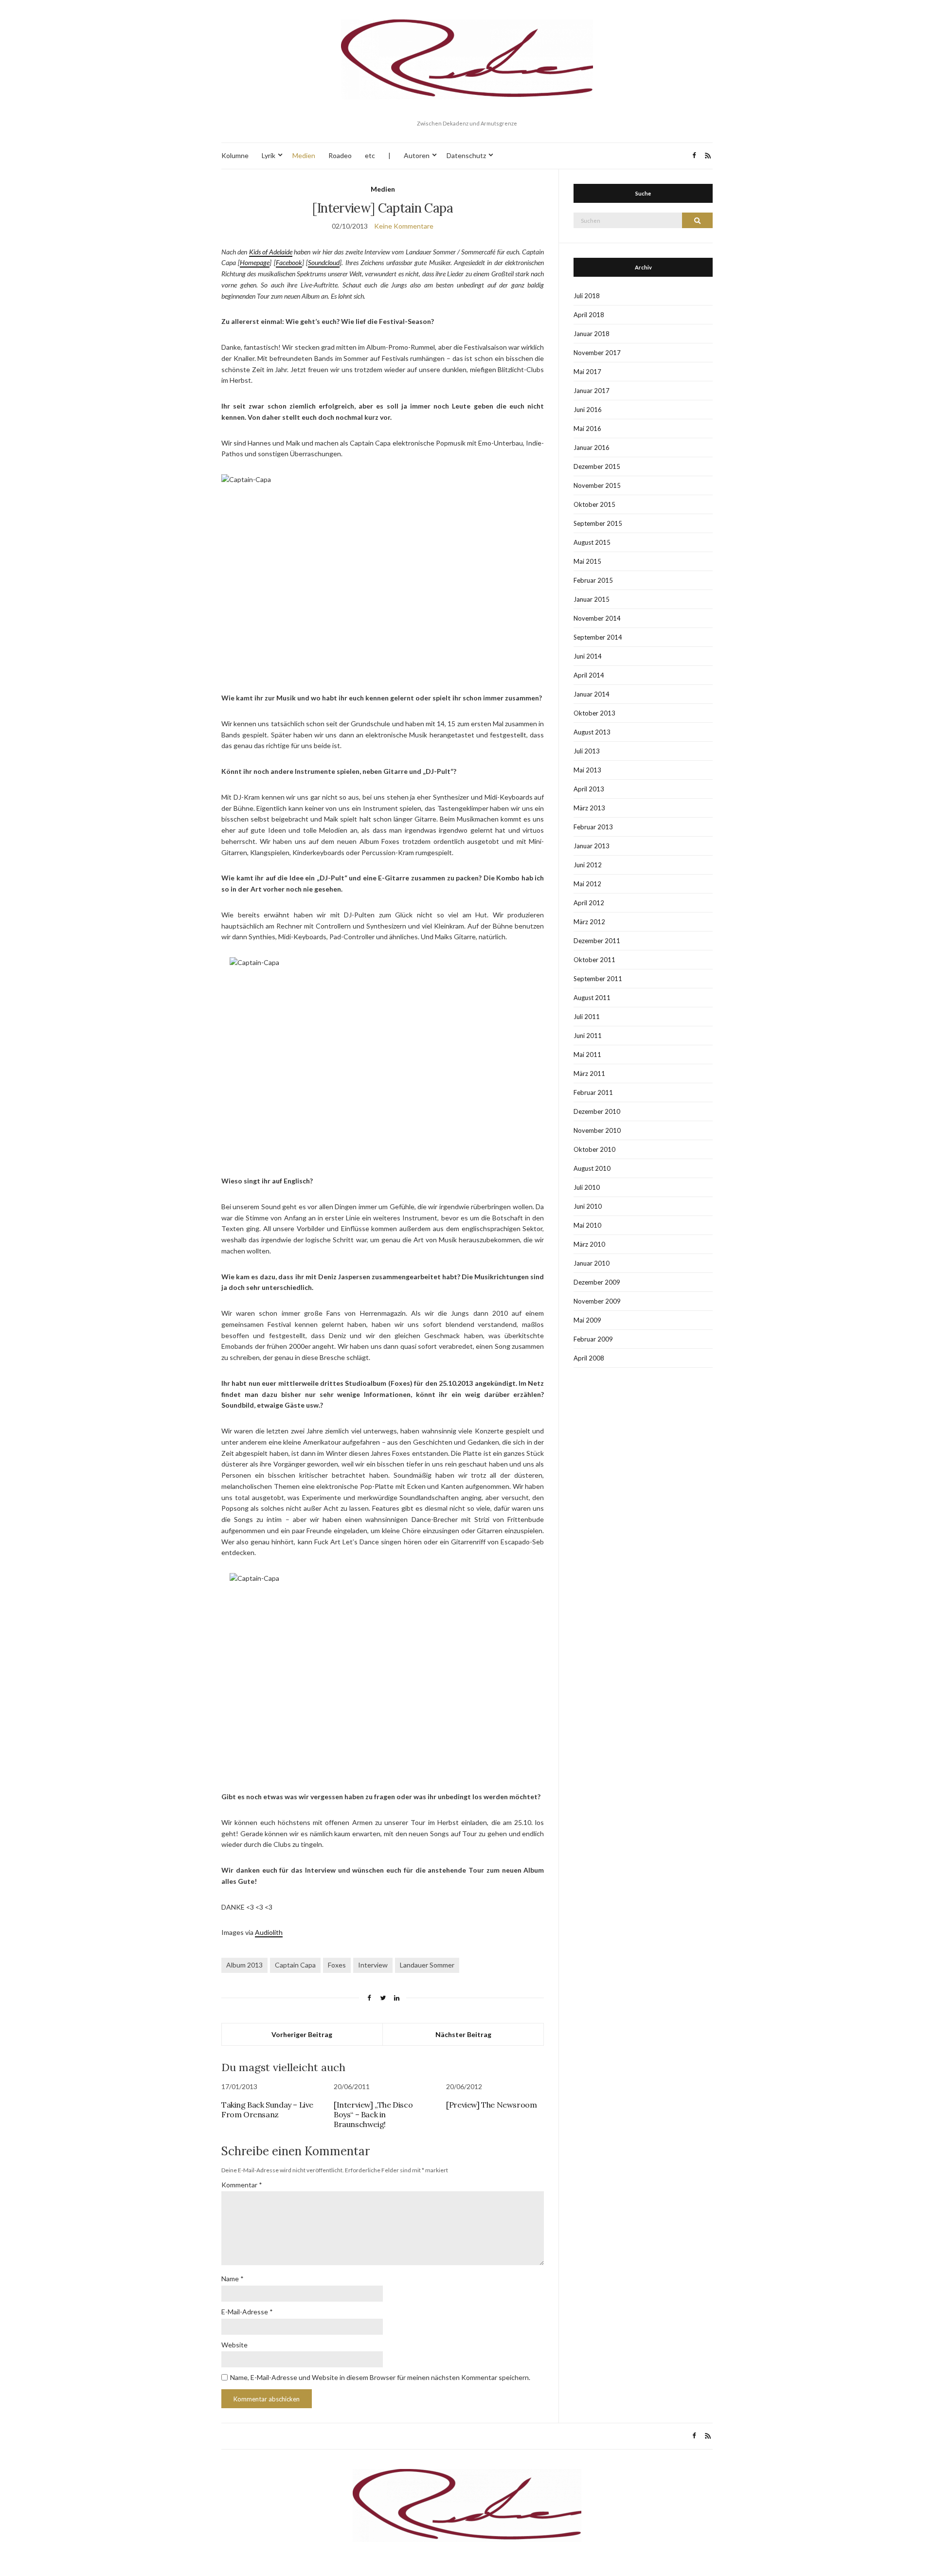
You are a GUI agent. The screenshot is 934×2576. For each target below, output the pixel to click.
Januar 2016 (592, 447)
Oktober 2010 (594, 1149)
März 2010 (589, 1244)
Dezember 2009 (597, 1282)
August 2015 (592, 542)
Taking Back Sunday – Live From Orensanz (267, 2110)
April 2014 (589, 675)
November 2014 (597, 618)
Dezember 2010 (597, 1111)
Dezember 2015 (597, 466)
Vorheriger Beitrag (302, 2034)
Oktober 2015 (594, 504)
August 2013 (592, 732)
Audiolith (269, 1932)
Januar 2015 (592, 599)
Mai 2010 (587, 1225)
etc (370, 155)
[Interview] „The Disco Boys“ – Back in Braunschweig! (373, 2114)
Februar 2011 (593, 1092)
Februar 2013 (593, 827)
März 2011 (589, 1073)
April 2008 (589, 1358)
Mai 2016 (587, 429)
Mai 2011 (587, 1055)
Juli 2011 (587, 1017)
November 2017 (597, 353)
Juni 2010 (588, 1206)
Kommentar (242, 2185)
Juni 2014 (588, 656)
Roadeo (340, 155)
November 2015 (597, 485)
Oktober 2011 (594, 960)
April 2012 (589, 903)
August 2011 (592, 998)
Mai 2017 (587, 372)
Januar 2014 (592, 694)
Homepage (255, 262)
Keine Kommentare (404, 226)
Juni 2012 (588, 865)
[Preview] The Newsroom (491, 2105)
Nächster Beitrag (463, 2034)
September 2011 (598, 979)
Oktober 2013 (594, 713)
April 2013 (589, 789)
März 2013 (589, 808)
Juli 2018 (587, 296)
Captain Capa (295, 1965)
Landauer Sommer (427, 1965)
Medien (304, 155)
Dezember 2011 (597, 941)
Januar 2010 (592, 1263)
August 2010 (592, 1168)
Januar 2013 (592, 846)
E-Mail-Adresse (247, 2312)
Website (234, 2345)
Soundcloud (324, 262)
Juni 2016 (588, 410)
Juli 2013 (587, 751)
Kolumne (235, 155)
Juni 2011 (588, 1036)
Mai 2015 (587, 561)
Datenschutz (466, 155)
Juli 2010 (587, 1187)
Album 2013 (244, 1965)
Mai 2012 (587, 884)
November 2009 (597, 1301)
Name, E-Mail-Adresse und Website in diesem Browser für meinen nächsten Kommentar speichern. (380, 2377)
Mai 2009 (587, 1320)
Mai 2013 (587, 770)
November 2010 (597, 1130)
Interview (373, 1965)
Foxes (337, 1965)
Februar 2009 (593, 1339)
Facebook (289, 262)
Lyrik (269, 155)
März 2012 (589, 922)
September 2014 (598, 637)
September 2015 (598, 523)
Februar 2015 (593, 580)
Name (233, 2279)
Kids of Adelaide (271, 252)
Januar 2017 (592, 391)
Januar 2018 (592, 334)
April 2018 (589, 315)
